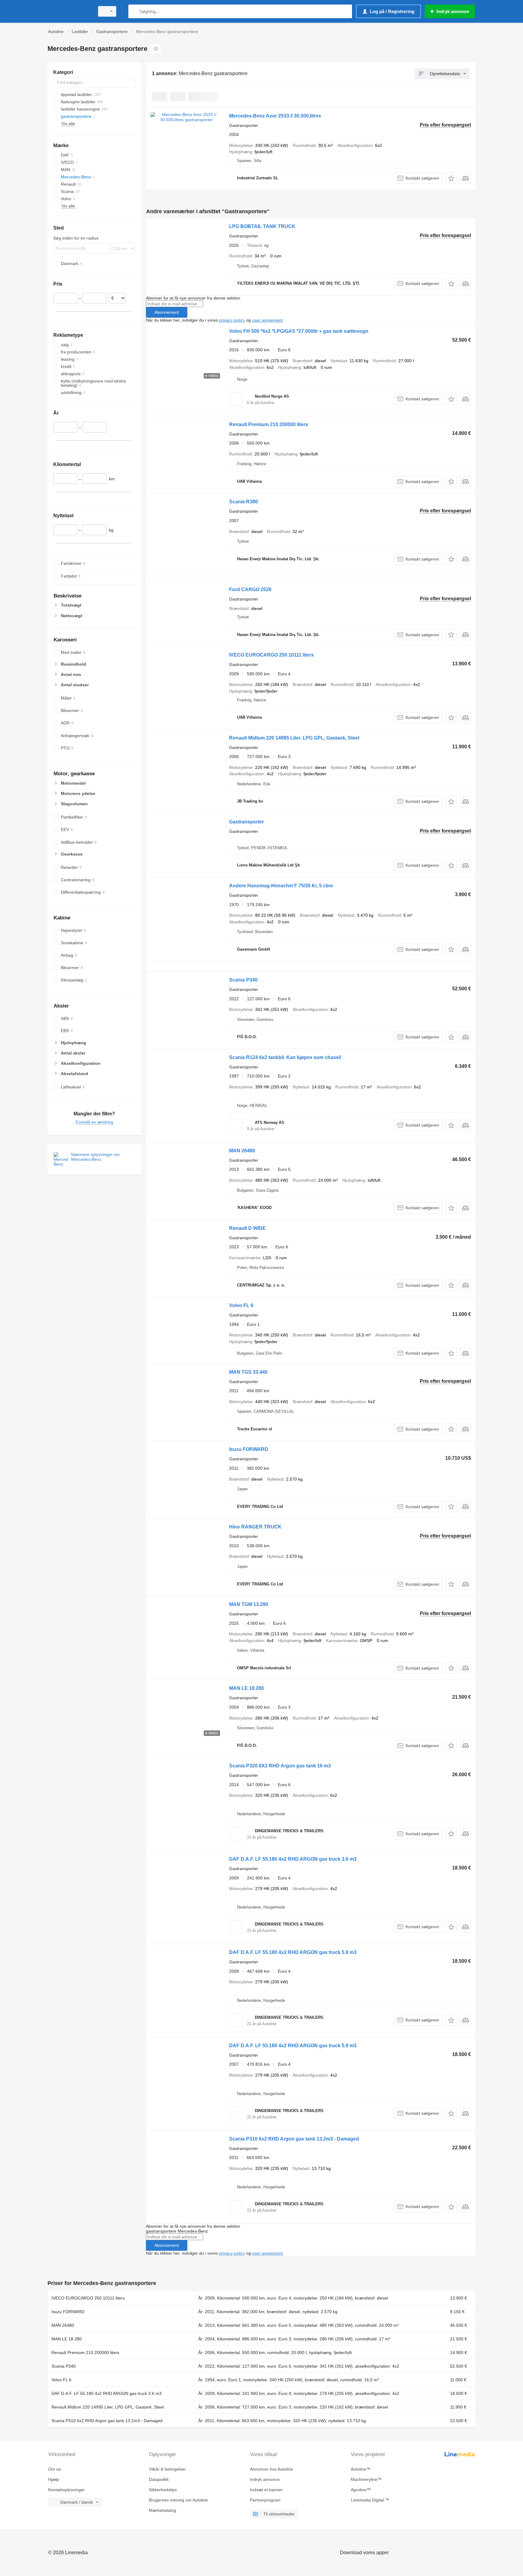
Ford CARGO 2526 (250, 589)
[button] (451, 178)
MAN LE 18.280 (247, 1688)
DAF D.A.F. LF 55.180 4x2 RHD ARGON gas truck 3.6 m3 (293, 1859)
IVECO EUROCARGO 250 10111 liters (271, 655)
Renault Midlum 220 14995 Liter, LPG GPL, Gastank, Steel (294, 738)
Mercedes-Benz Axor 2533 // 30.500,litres (275, 116)
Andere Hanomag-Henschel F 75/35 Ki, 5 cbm (281, 886)
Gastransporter (247, 822)
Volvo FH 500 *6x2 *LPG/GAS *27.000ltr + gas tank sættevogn (299, 331)
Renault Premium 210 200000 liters (269, 424)
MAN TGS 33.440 (248, 1372)
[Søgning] (134, 11)
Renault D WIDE (247, 1228)
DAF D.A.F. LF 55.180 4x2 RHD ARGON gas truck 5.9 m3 (293, 1952)
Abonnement (167, 312)
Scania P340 (243, 980)
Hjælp (54, 2479)
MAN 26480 (242, 1151)
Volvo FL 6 (241, 1305)
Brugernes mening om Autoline (178, 2500)
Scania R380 (243, 502)
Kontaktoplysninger (66, 2490)
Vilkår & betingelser (167, 2469)
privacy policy (232, 320)
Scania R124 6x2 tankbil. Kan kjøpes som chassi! (285, 1057)
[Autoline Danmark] (69, 11)
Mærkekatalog (163, 2510)
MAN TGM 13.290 (249, 1604)
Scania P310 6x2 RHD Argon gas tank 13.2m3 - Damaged (294, 2139)
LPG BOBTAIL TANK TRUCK (262, 226)
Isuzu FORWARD (249, 1449)
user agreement (267, 320)
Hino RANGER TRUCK (255, 1527)
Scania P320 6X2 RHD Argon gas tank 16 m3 (280, 1766)
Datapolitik (159, 2479)
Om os (54, 2469)
